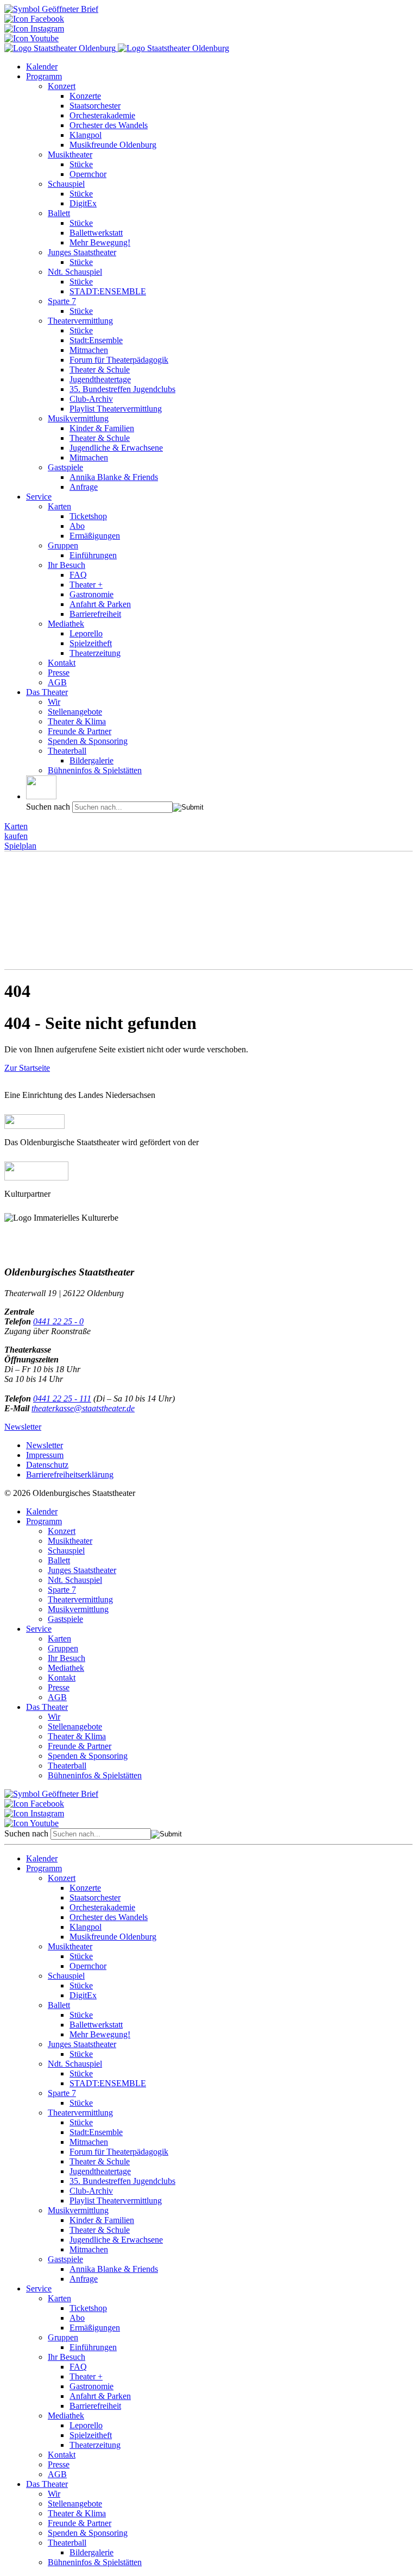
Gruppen (63, 545)
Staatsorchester (95, 106)
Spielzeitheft (91, 643)
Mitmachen (89, 350)
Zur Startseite (27, 1068)
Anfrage (84, 487)
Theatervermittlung (80, 321)
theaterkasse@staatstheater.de (83, 1408)
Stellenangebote (75, 712)
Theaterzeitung (95, 653)
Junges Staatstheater (82, 252)
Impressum (45, 1455)
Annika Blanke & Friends (114, 477)
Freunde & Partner (80, 731)
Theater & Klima (77, 721)
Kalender (42, 67)
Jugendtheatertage (100, 379)
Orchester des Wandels (109, 125)
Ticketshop (88, 516)
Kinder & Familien (102, 428)
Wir (54, 702)
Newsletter (23, 1427)
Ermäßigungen (95, 536)
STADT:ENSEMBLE (108, 291)
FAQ (78, 575)
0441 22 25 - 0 (58, 1321)
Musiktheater (70, 154)
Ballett (59, 213)
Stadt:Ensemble (96, 340)
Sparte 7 (62, 301)
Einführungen (93, 555)
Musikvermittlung (78, 418)
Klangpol (86, 135)
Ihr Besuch (67, 565)
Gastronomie (91, 594)
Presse (59, 673)
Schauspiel (66, 184)
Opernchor (88, 174)
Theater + (86, 585)
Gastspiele (65, 467)
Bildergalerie (91, 760)
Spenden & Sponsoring (88, 741)
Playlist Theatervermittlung (116, 409)
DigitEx (83, 203)
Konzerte (85, 96)
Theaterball (67, 751)
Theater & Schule (100, 370)
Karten (59, 506)
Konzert (62, 86)
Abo (77, 526)
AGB (57, 682)
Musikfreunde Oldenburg (113, 145)
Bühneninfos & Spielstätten (95, 770)
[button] (41, 787)
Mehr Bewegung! (100, 242)
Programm (44, 76)
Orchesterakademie (102, 115)
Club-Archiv (91, 399)
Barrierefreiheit (95, 614)
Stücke (81, 164)
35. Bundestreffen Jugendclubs (122, 389)
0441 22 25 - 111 (62, 1399)
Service (39, 497)
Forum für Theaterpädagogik (119, 360)
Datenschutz (47, 1465)
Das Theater (47, 692)
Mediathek (66, 624)
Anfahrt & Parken (100, 604)
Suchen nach (48, 807)
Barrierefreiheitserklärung (70, 1475)
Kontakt (62, 663)
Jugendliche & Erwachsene (116, 448)
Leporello (86, 633)
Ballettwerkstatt (96, 233)
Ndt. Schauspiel (75, 272)
